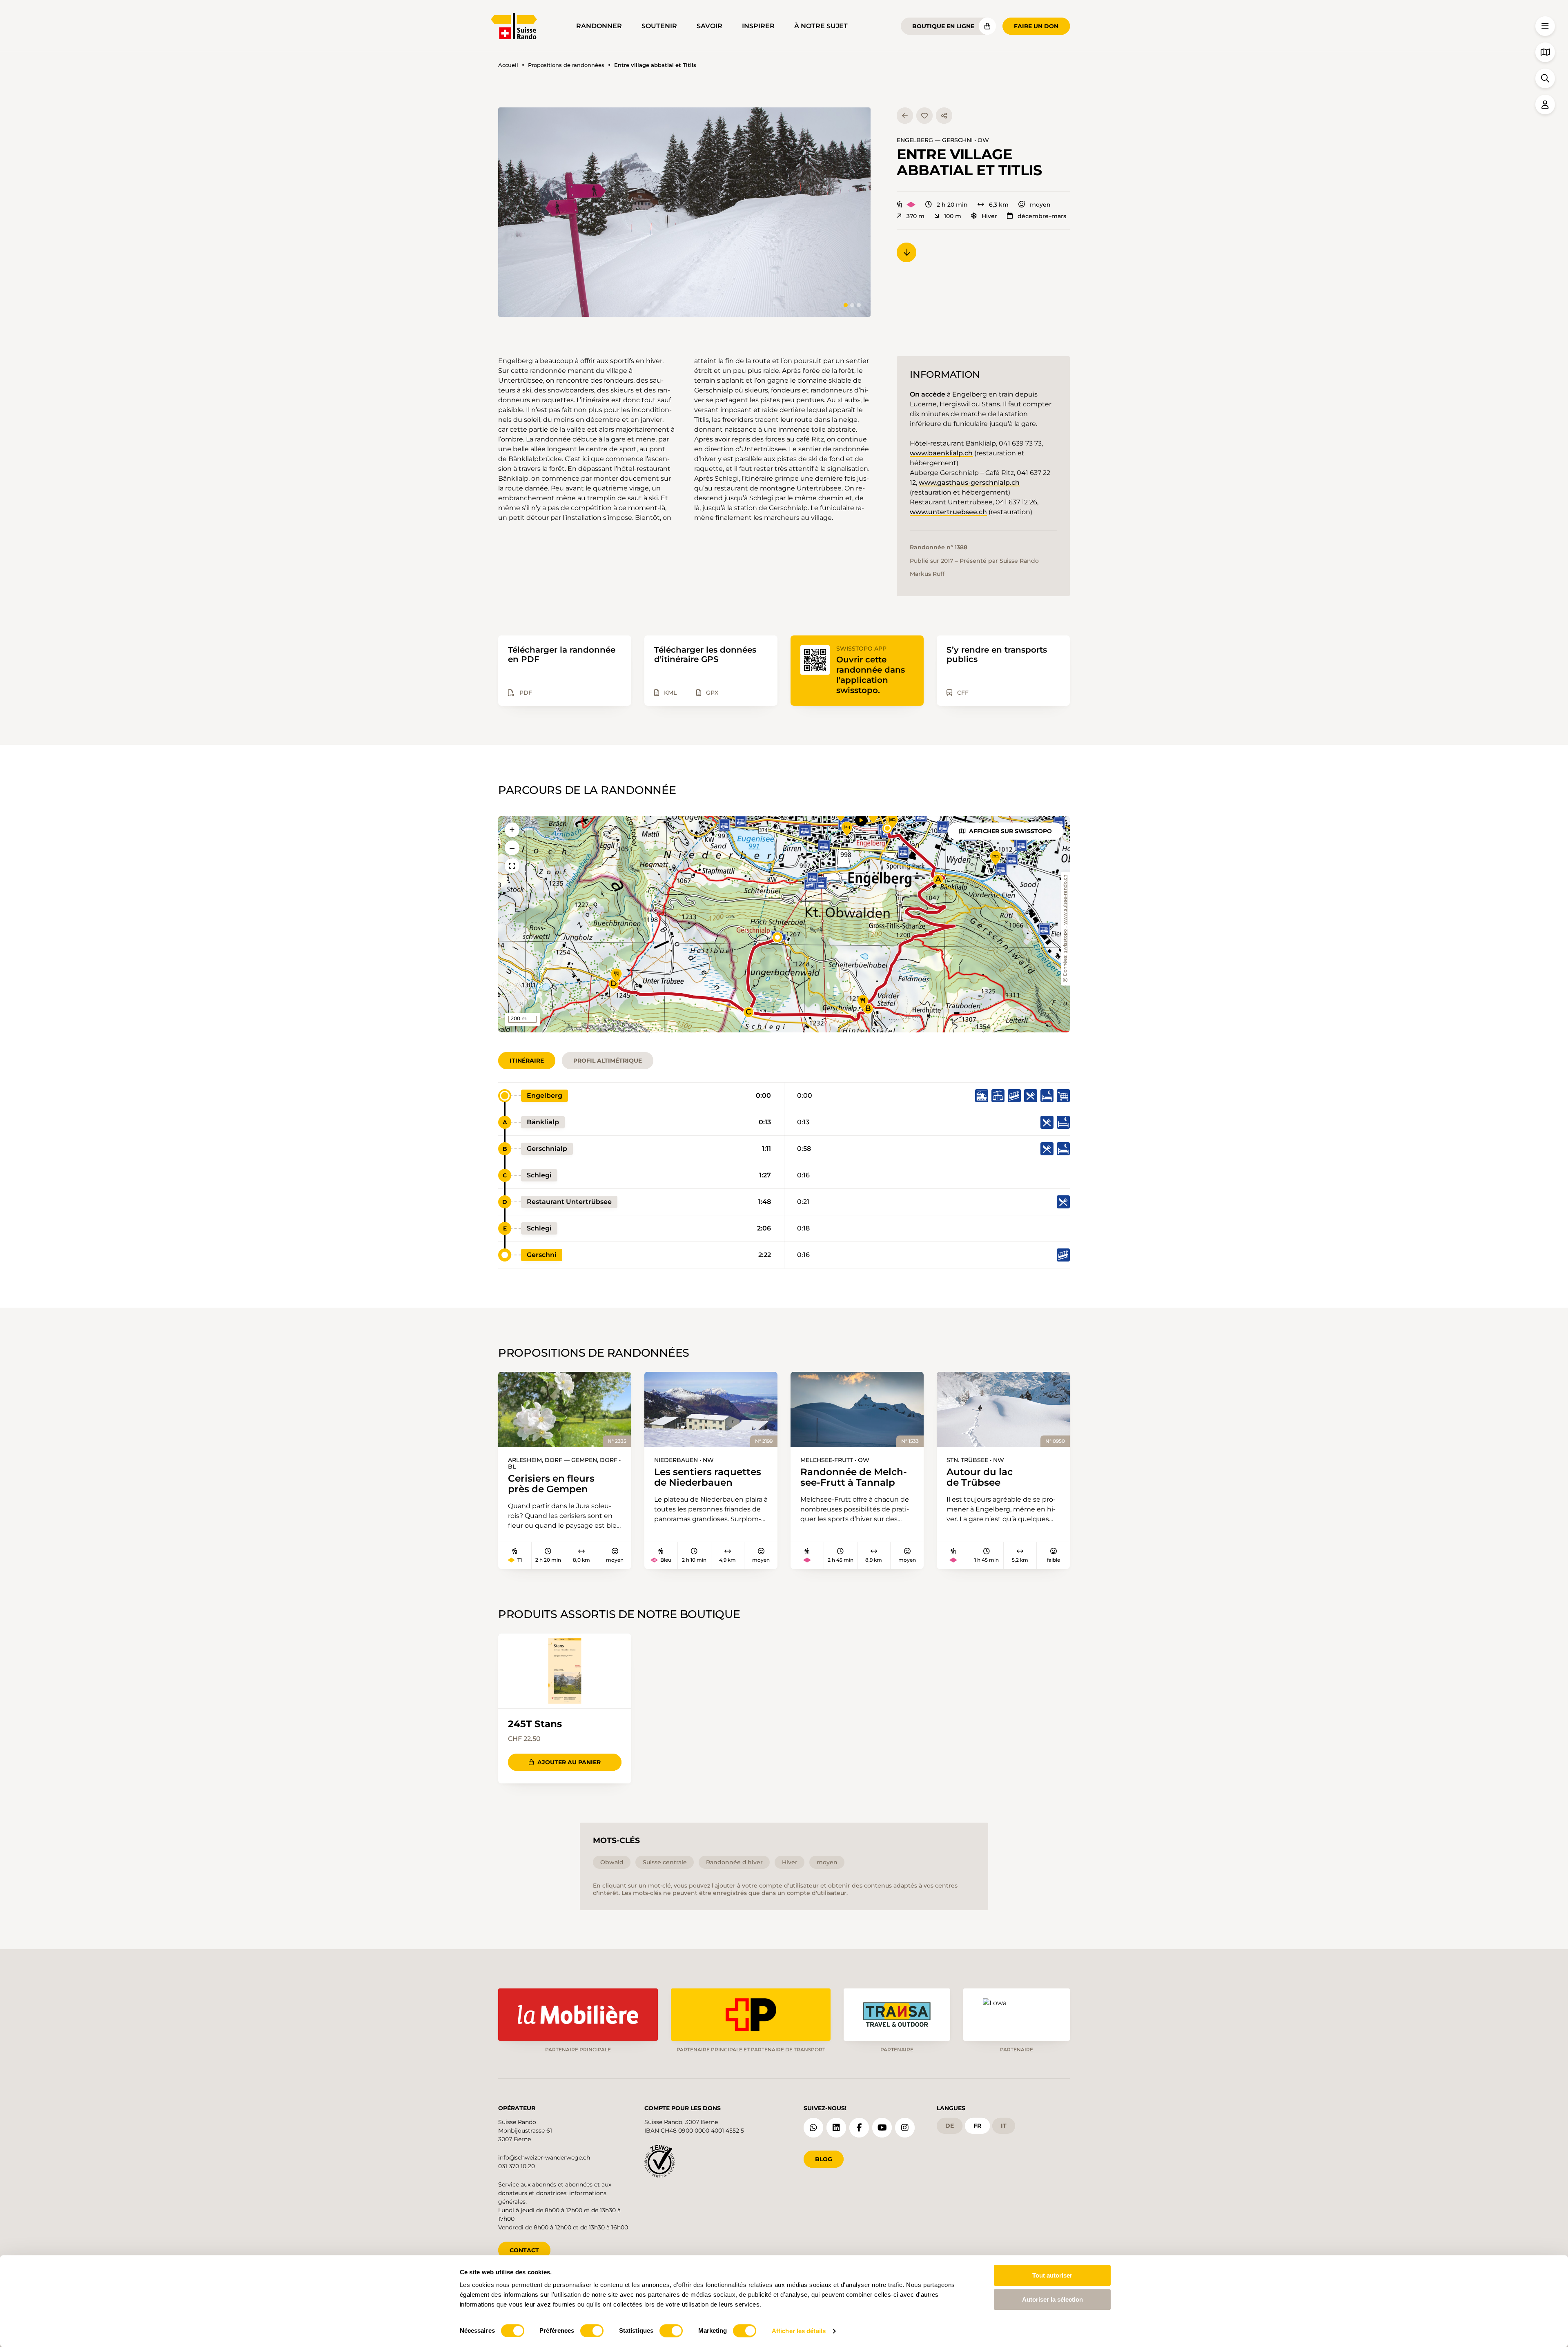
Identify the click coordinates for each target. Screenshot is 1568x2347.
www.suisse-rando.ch (1066, 900)
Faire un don (1036, 26)
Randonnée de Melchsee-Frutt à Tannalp (854, 1477)
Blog (824, 2159)
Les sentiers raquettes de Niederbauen (708, 1477)
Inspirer (758, 26)
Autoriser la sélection (1052, 2299)
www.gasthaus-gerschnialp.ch (969, 483)
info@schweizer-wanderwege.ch (544, 2158)
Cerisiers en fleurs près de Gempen (551, 1484)
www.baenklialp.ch (941, 453)
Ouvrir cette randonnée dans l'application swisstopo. (871, 675)
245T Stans (535, 1724)
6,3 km (999, 205)
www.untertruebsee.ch (948, 512)
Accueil (508, 65)
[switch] (592, 2331)
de (950, 2126)
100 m (953, 216)
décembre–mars (1042, 216)
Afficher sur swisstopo (1010, 831)
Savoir (709, 26)
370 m (915, 216)
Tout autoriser (1052, 2275)
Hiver (989, 216)
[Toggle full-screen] (512, 866)
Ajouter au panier (569, 1762)
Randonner (599, 26)
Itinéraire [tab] (527, 1061)
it (1004, 2126)
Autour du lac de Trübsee (980, 1477)
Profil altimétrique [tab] (608, 1061)
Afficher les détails (799, 2331)
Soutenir (659, 26)
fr (977, 2126)
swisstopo (1066, 941)
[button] (684, 212)
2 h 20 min (952, 205)
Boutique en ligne (943, 26)
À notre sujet (821, 26)
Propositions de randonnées (566, 65)
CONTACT (524, 2250)
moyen (1040, 205)
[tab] (846, 305)
